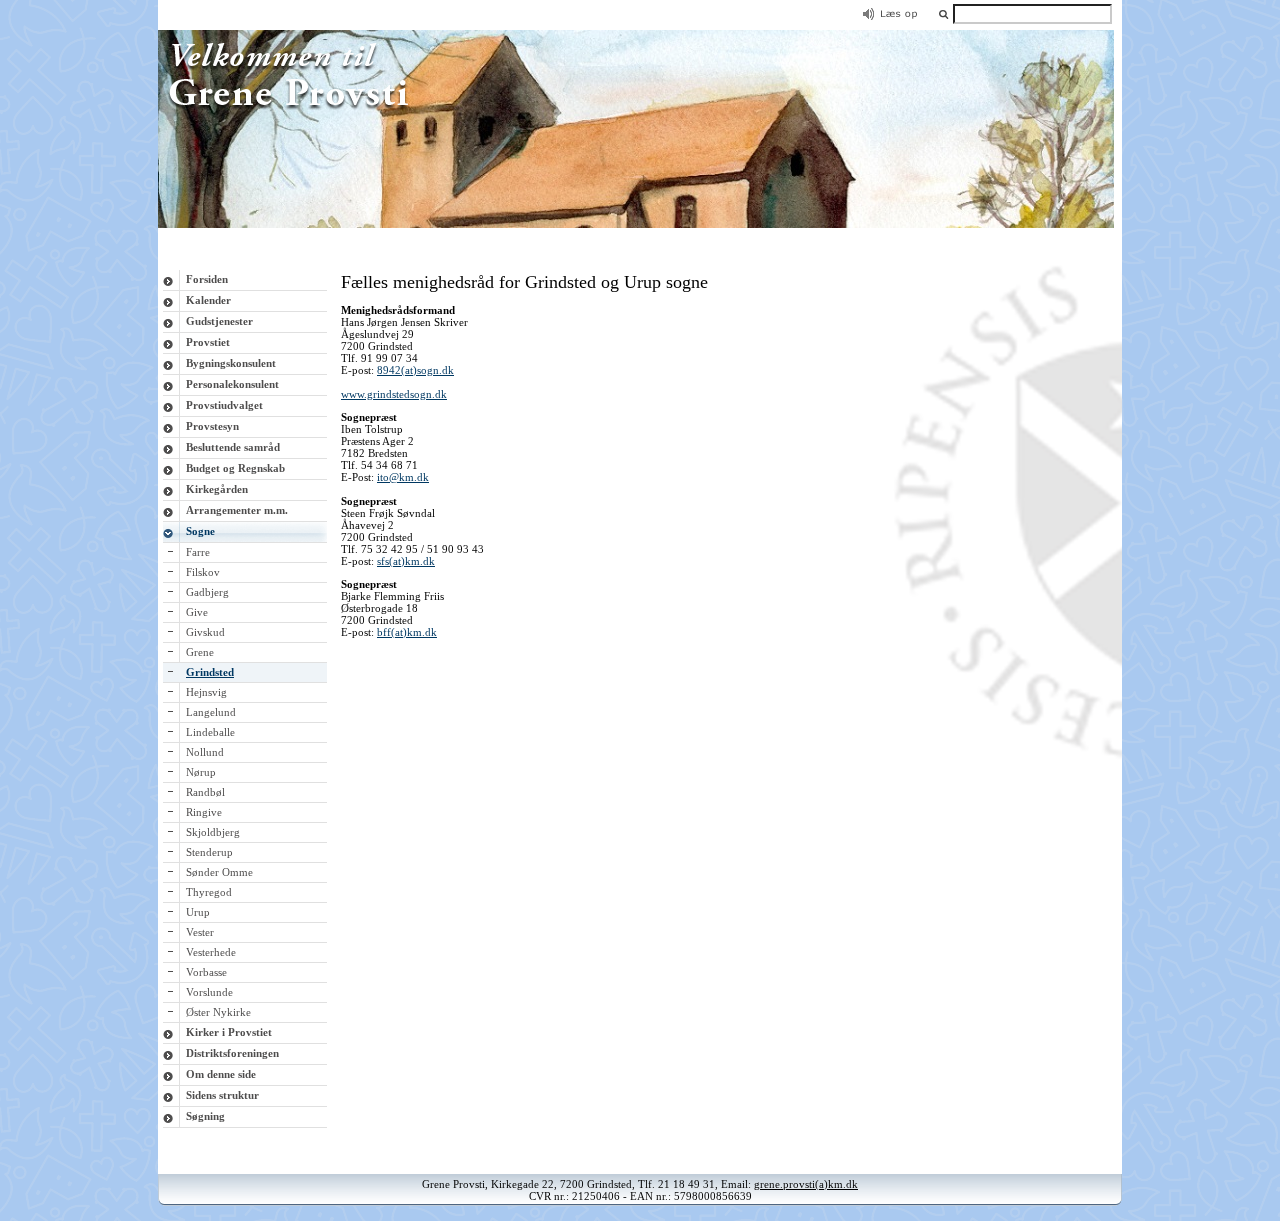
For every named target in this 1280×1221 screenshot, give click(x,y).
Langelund (211, 712)
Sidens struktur (222, 1095)
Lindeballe (210, 732)
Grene (200, 652)
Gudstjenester (219, 321)
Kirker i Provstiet (229, 1032)
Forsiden (207, 279)
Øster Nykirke (218, 1012)
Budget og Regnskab (235, 468)
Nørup (201, 772)
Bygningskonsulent (231, 363)
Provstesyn (212, 426)
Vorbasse (206, 972)
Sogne (200, 531)
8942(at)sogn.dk (415, 370)
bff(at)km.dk (407, 632)
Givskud (205, 632)
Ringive (204, 812)
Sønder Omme (219, 872)
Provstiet (208, 342)
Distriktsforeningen (232, 1053)
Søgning (205, 1116)
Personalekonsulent (232, 384)
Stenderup (209, 852)
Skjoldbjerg (213, 832)
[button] (943, 13)
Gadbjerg (207, 592)
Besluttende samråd (233, 447)
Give (197, 612)
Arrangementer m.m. (237, 510)
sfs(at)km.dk (406, 561)
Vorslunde (209, 992)
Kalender (208, 300)
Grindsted (210, 672)
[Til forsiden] (640, 224)
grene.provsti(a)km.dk (806, 1184)
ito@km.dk (403, 477)
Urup (198, 912)
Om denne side (221, 1074)
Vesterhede (211, 952)
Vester (200, 932)
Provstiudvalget (224, 405)
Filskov (203, 572)
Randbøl (205, 792)
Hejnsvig (206, 692)
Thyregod (209, 892)
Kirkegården (217, 489)
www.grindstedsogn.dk (394, 394)
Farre (198, 552)
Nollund (205, 752)
